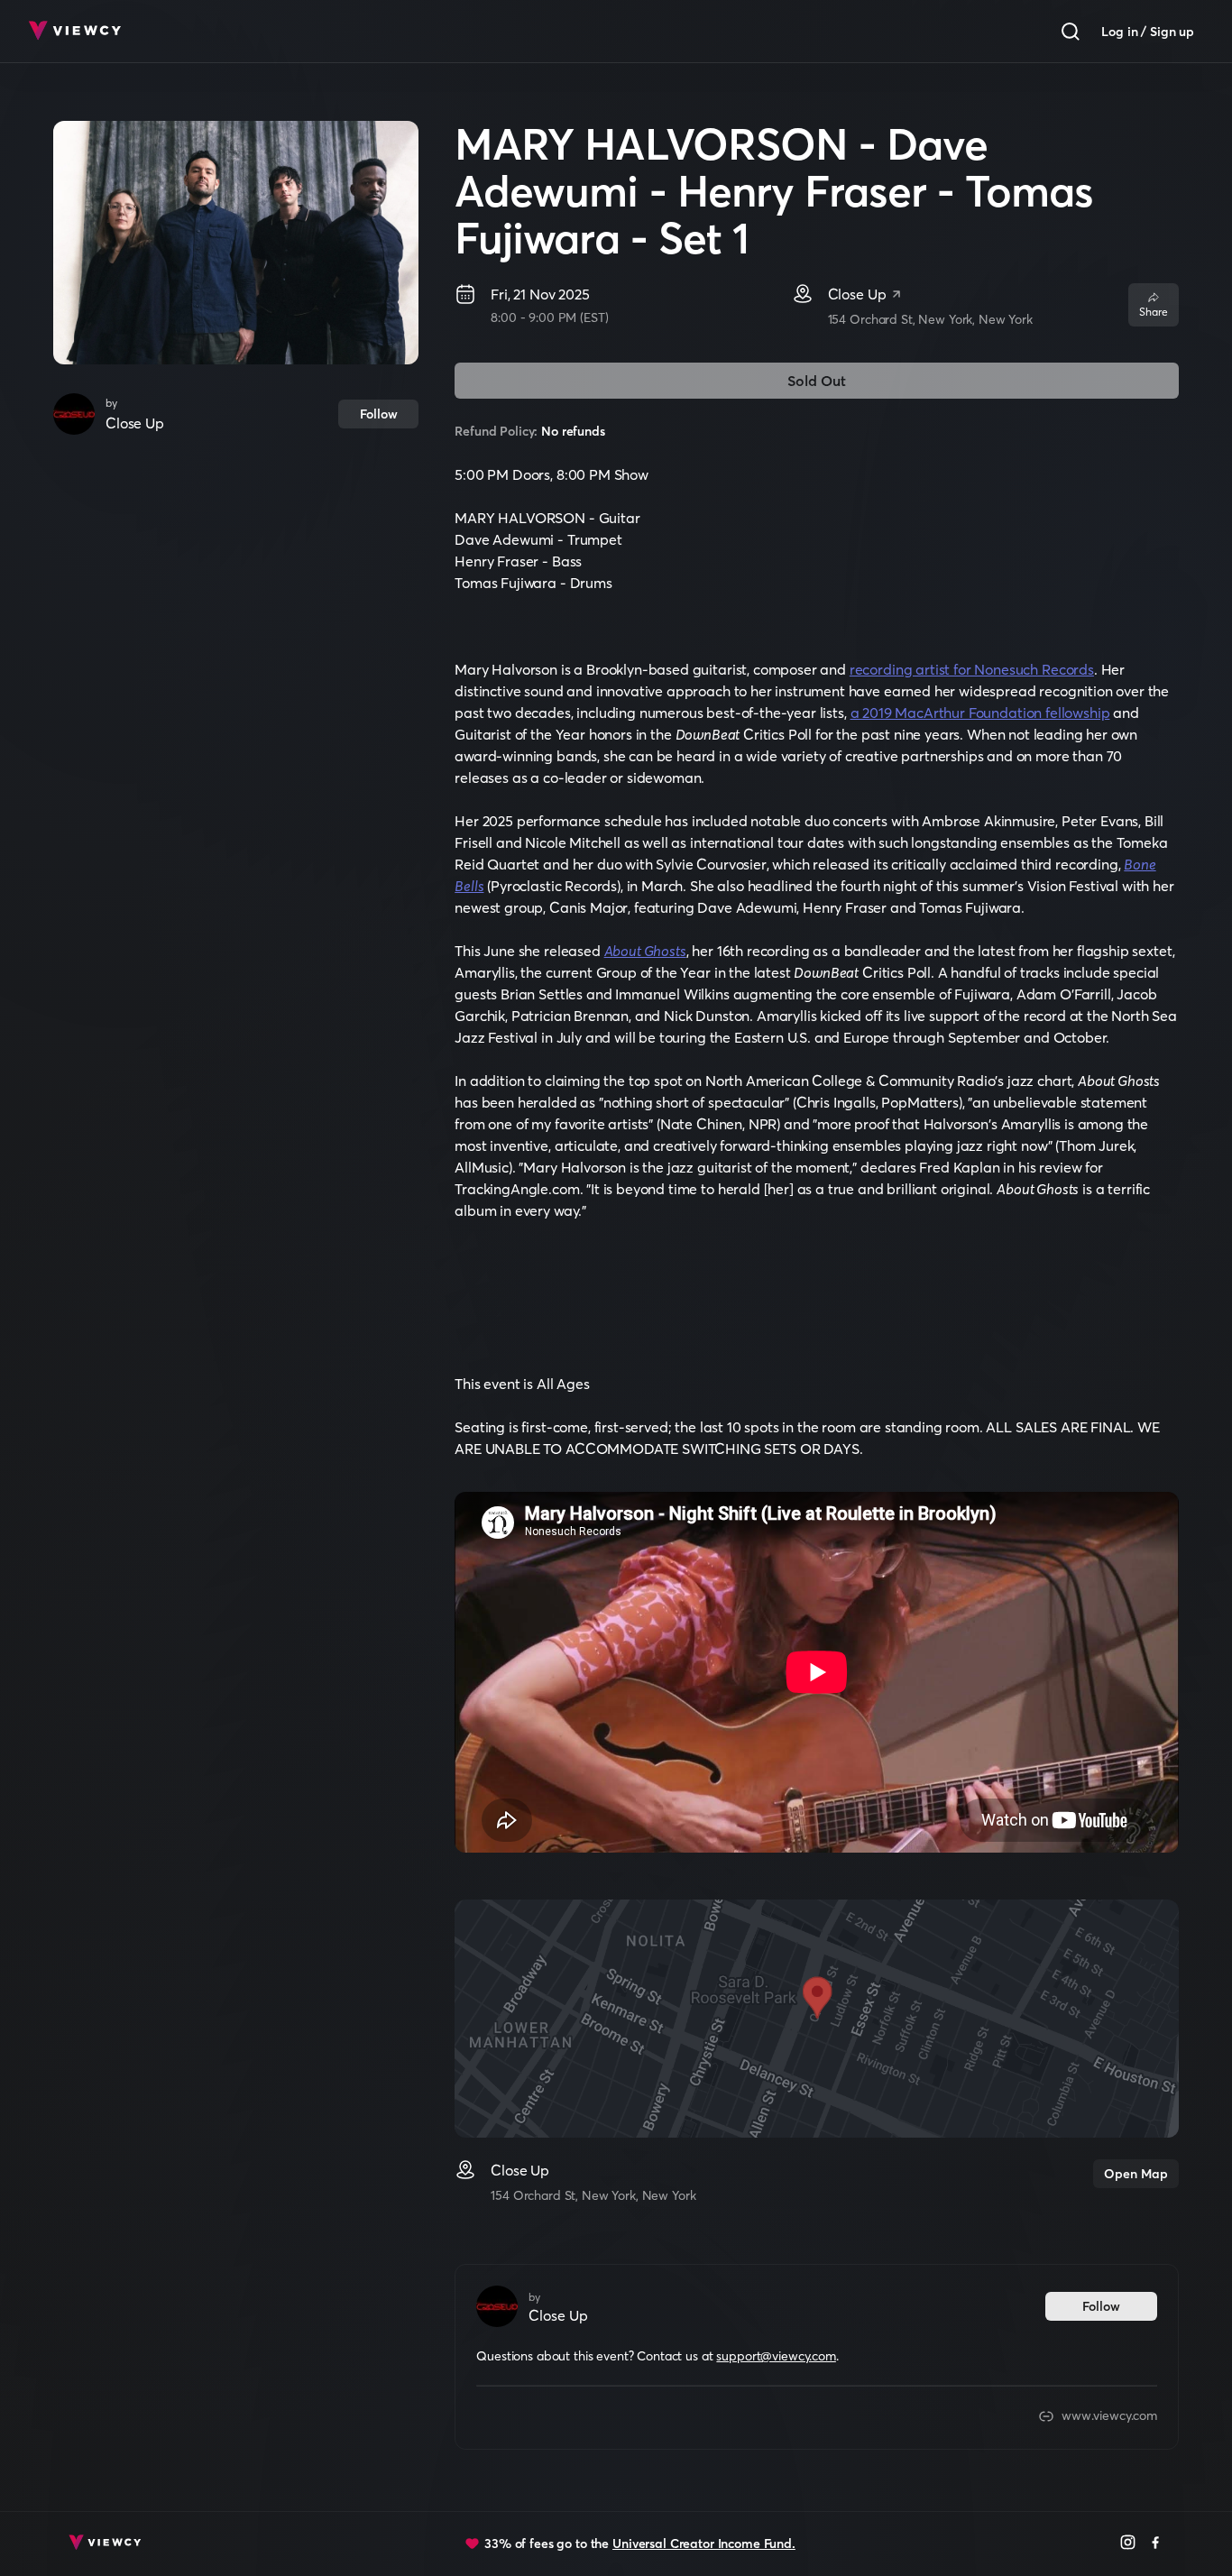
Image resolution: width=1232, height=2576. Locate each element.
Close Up (135, 423)
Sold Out (817, 381)
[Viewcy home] (74, 32)
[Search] (1071, 32)
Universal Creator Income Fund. (704, 2544)
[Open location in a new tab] (896, 296)
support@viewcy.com (776, 2356)
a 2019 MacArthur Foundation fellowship (980, 713)
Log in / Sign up (1148, 32)
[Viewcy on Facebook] (1156, 2544)
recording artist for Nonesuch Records (972, 669)
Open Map (1136, 2174)
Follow (379, 414)
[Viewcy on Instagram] (1128, 2544)
